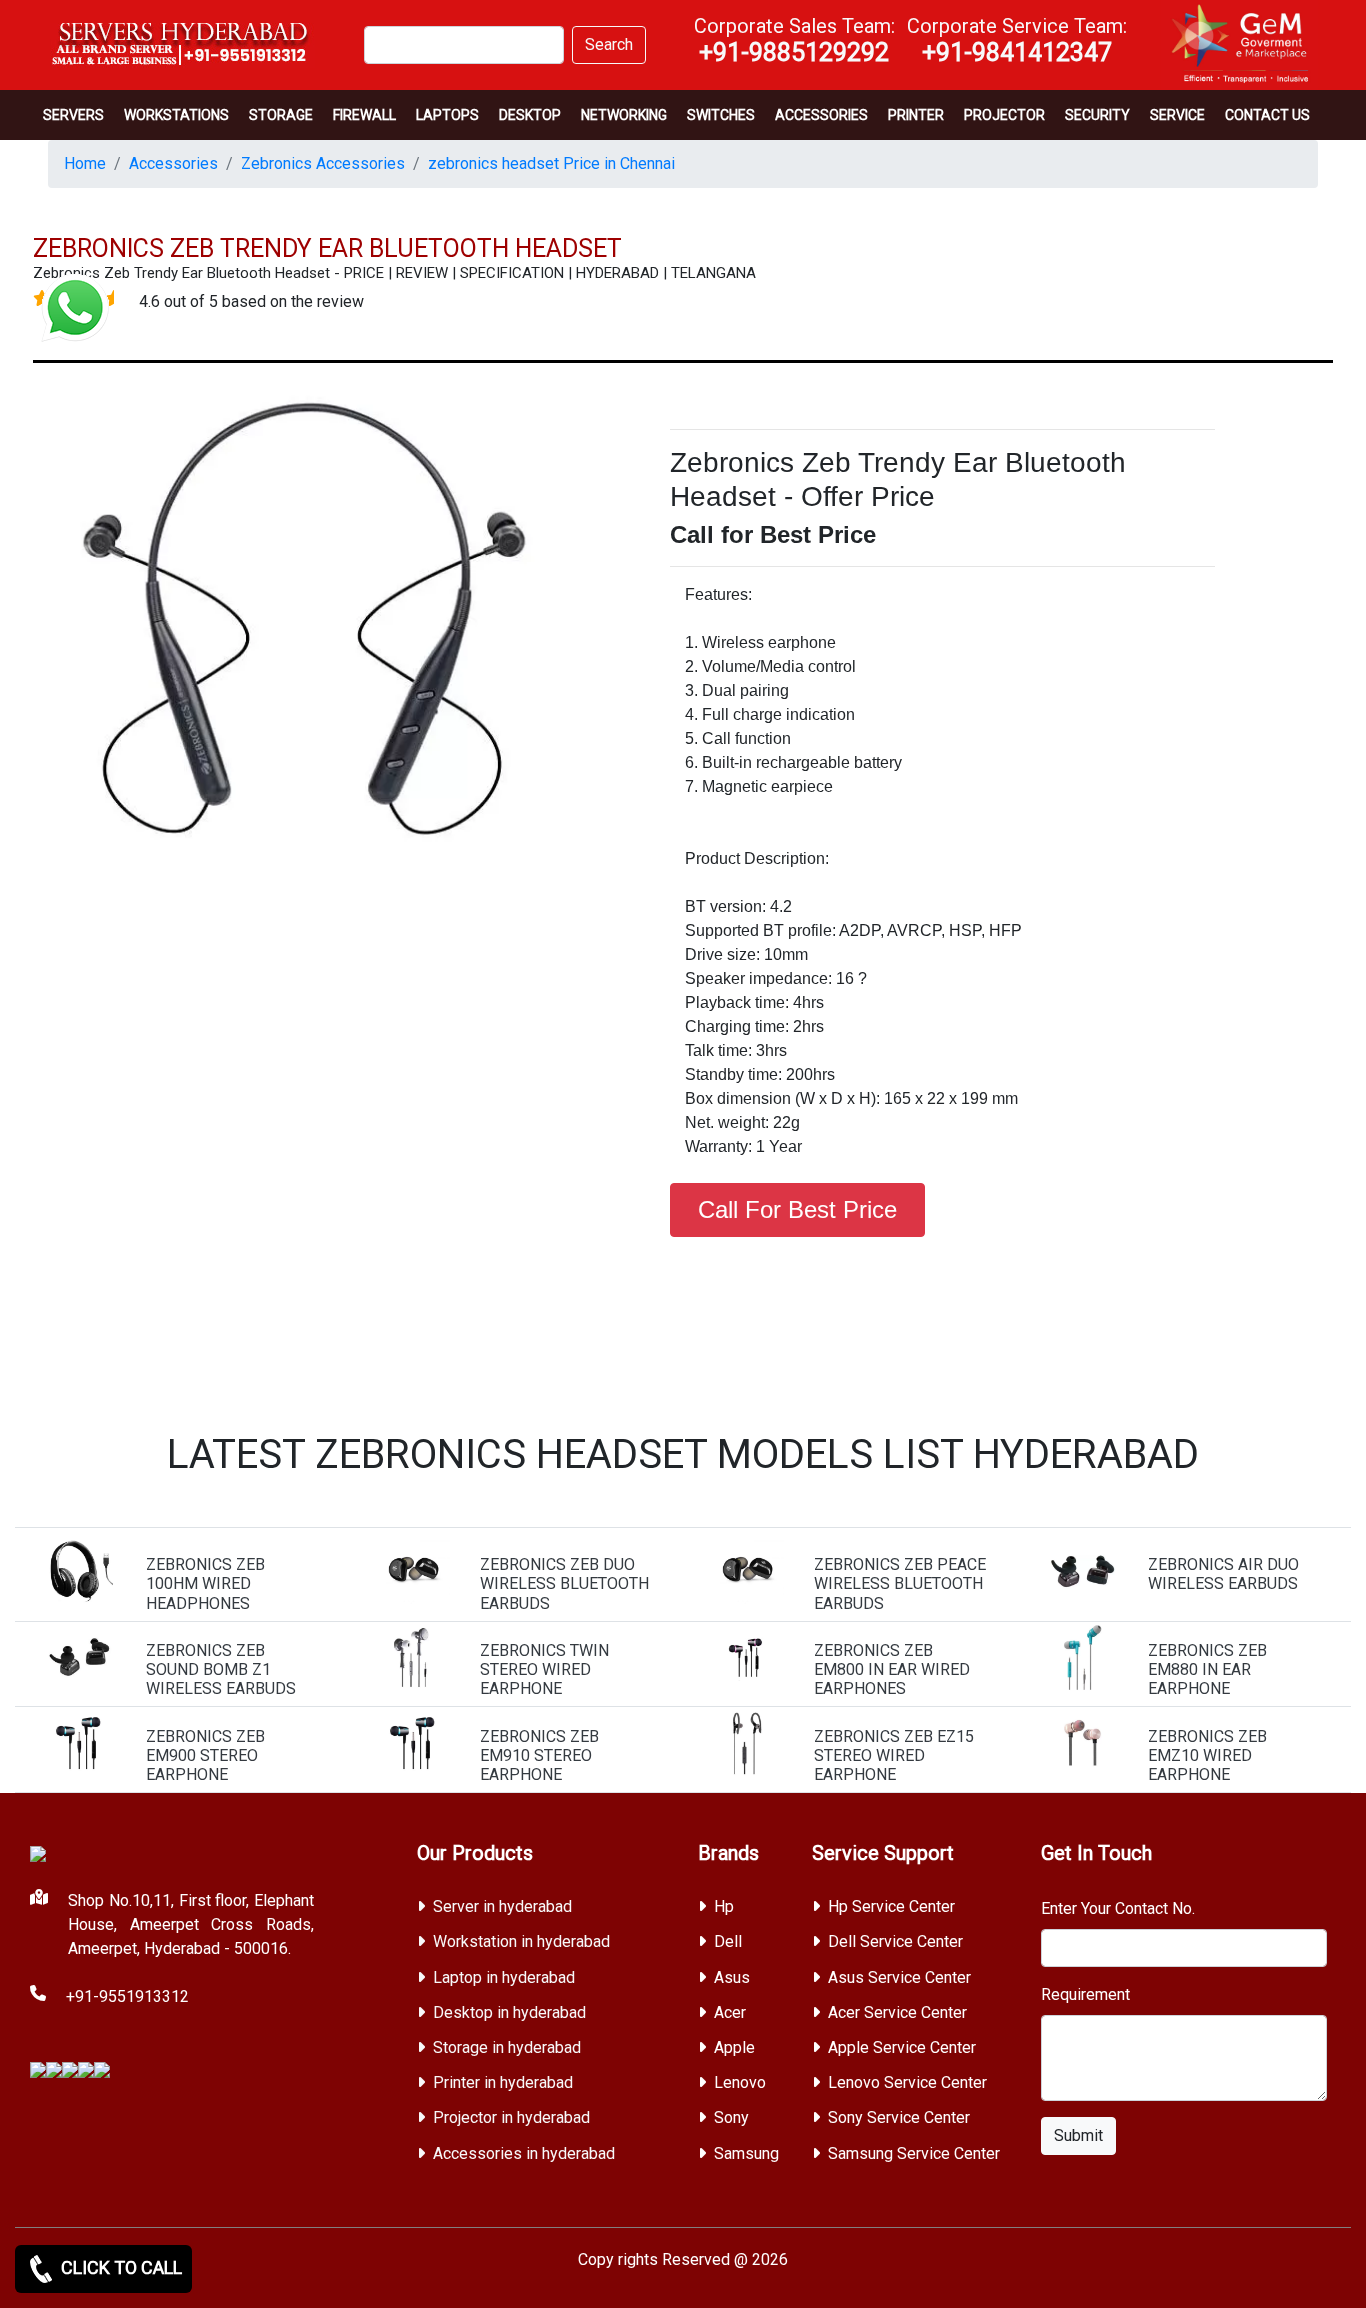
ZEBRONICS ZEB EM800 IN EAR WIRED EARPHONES (892, 1669)
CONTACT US (1267, 115)
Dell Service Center (895, 1941)
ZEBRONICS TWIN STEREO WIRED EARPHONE (544, 1669)
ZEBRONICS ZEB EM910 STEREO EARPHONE (539, 1755)
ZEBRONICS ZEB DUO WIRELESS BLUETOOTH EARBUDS (564, 1583)
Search (609, 44)
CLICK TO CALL (119, 2267)
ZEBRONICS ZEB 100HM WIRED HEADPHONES (205, 1583)
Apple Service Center (902, 2047)
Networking (624, 115)
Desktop (530, 115)
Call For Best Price (797, 1209)
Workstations (176, 115)
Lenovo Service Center (907, 2082)
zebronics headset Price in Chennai (551, 163)
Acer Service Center (897, 2012)
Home (85, 163)
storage (281, 115)
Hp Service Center (891, 1906)
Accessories (821, 115)
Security (1097, 115)
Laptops (447, 115)
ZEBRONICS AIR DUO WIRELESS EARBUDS (1223, 1574)
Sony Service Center (899, 2117)
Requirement (1085, 1994)
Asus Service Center (899, 1977)
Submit (1078, 2135)
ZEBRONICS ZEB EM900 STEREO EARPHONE (205, 1755)
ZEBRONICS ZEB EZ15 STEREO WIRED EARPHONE (894, 1755)
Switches (721, 115)
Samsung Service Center (914, 2153)
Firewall (364, 115)
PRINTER (916, 115)
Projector (1004, 115)
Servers (73, 115)
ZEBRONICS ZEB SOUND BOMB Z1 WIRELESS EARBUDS (221, 1669)
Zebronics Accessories (323, 163)
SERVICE (1177, 115)
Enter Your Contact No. (1118, 1908)
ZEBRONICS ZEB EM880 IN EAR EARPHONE (1207, 1669)
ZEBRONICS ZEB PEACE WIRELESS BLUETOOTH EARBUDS (900, 1583)
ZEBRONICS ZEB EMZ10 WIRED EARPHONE (1207, 1755)
